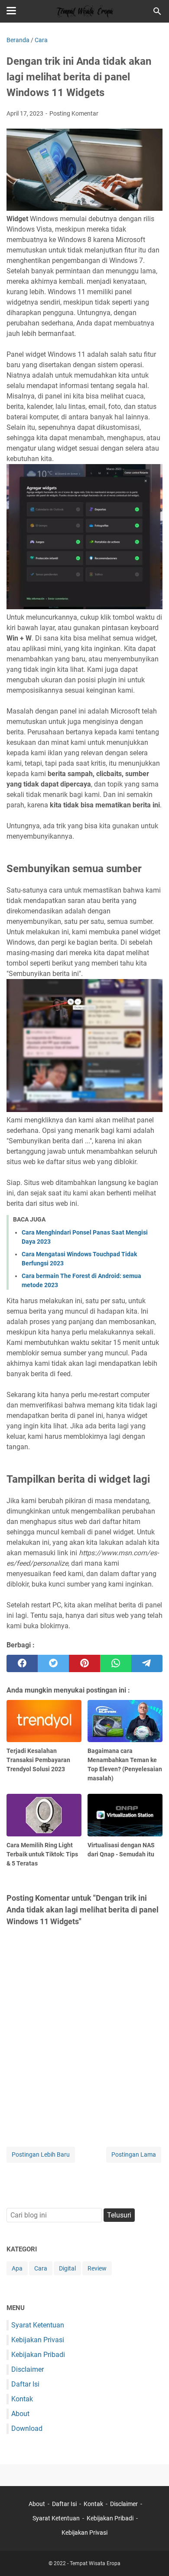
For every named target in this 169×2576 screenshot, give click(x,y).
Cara (41, 2268)
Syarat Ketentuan (38, 2325)
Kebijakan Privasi (38, 2340)
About (20, 2414)
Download (27, 2428)
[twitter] (53, 1663)
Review (97, 2268)
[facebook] (22, 1663)
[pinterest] (84, 1663)
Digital (67, 2268)
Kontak (22, 2399)
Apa (17, 2268)
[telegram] (147, 1663)
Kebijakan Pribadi (38, 2355)
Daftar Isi (25, 2384)
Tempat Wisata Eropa (95, 2563)
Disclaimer (28, 2369)
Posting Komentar (74, 113)
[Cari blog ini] (157, 11)
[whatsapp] (116, 1663)
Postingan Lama (134, 2154)
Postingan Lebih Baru (41, 2154)
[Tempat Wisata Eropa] (84, 11)
